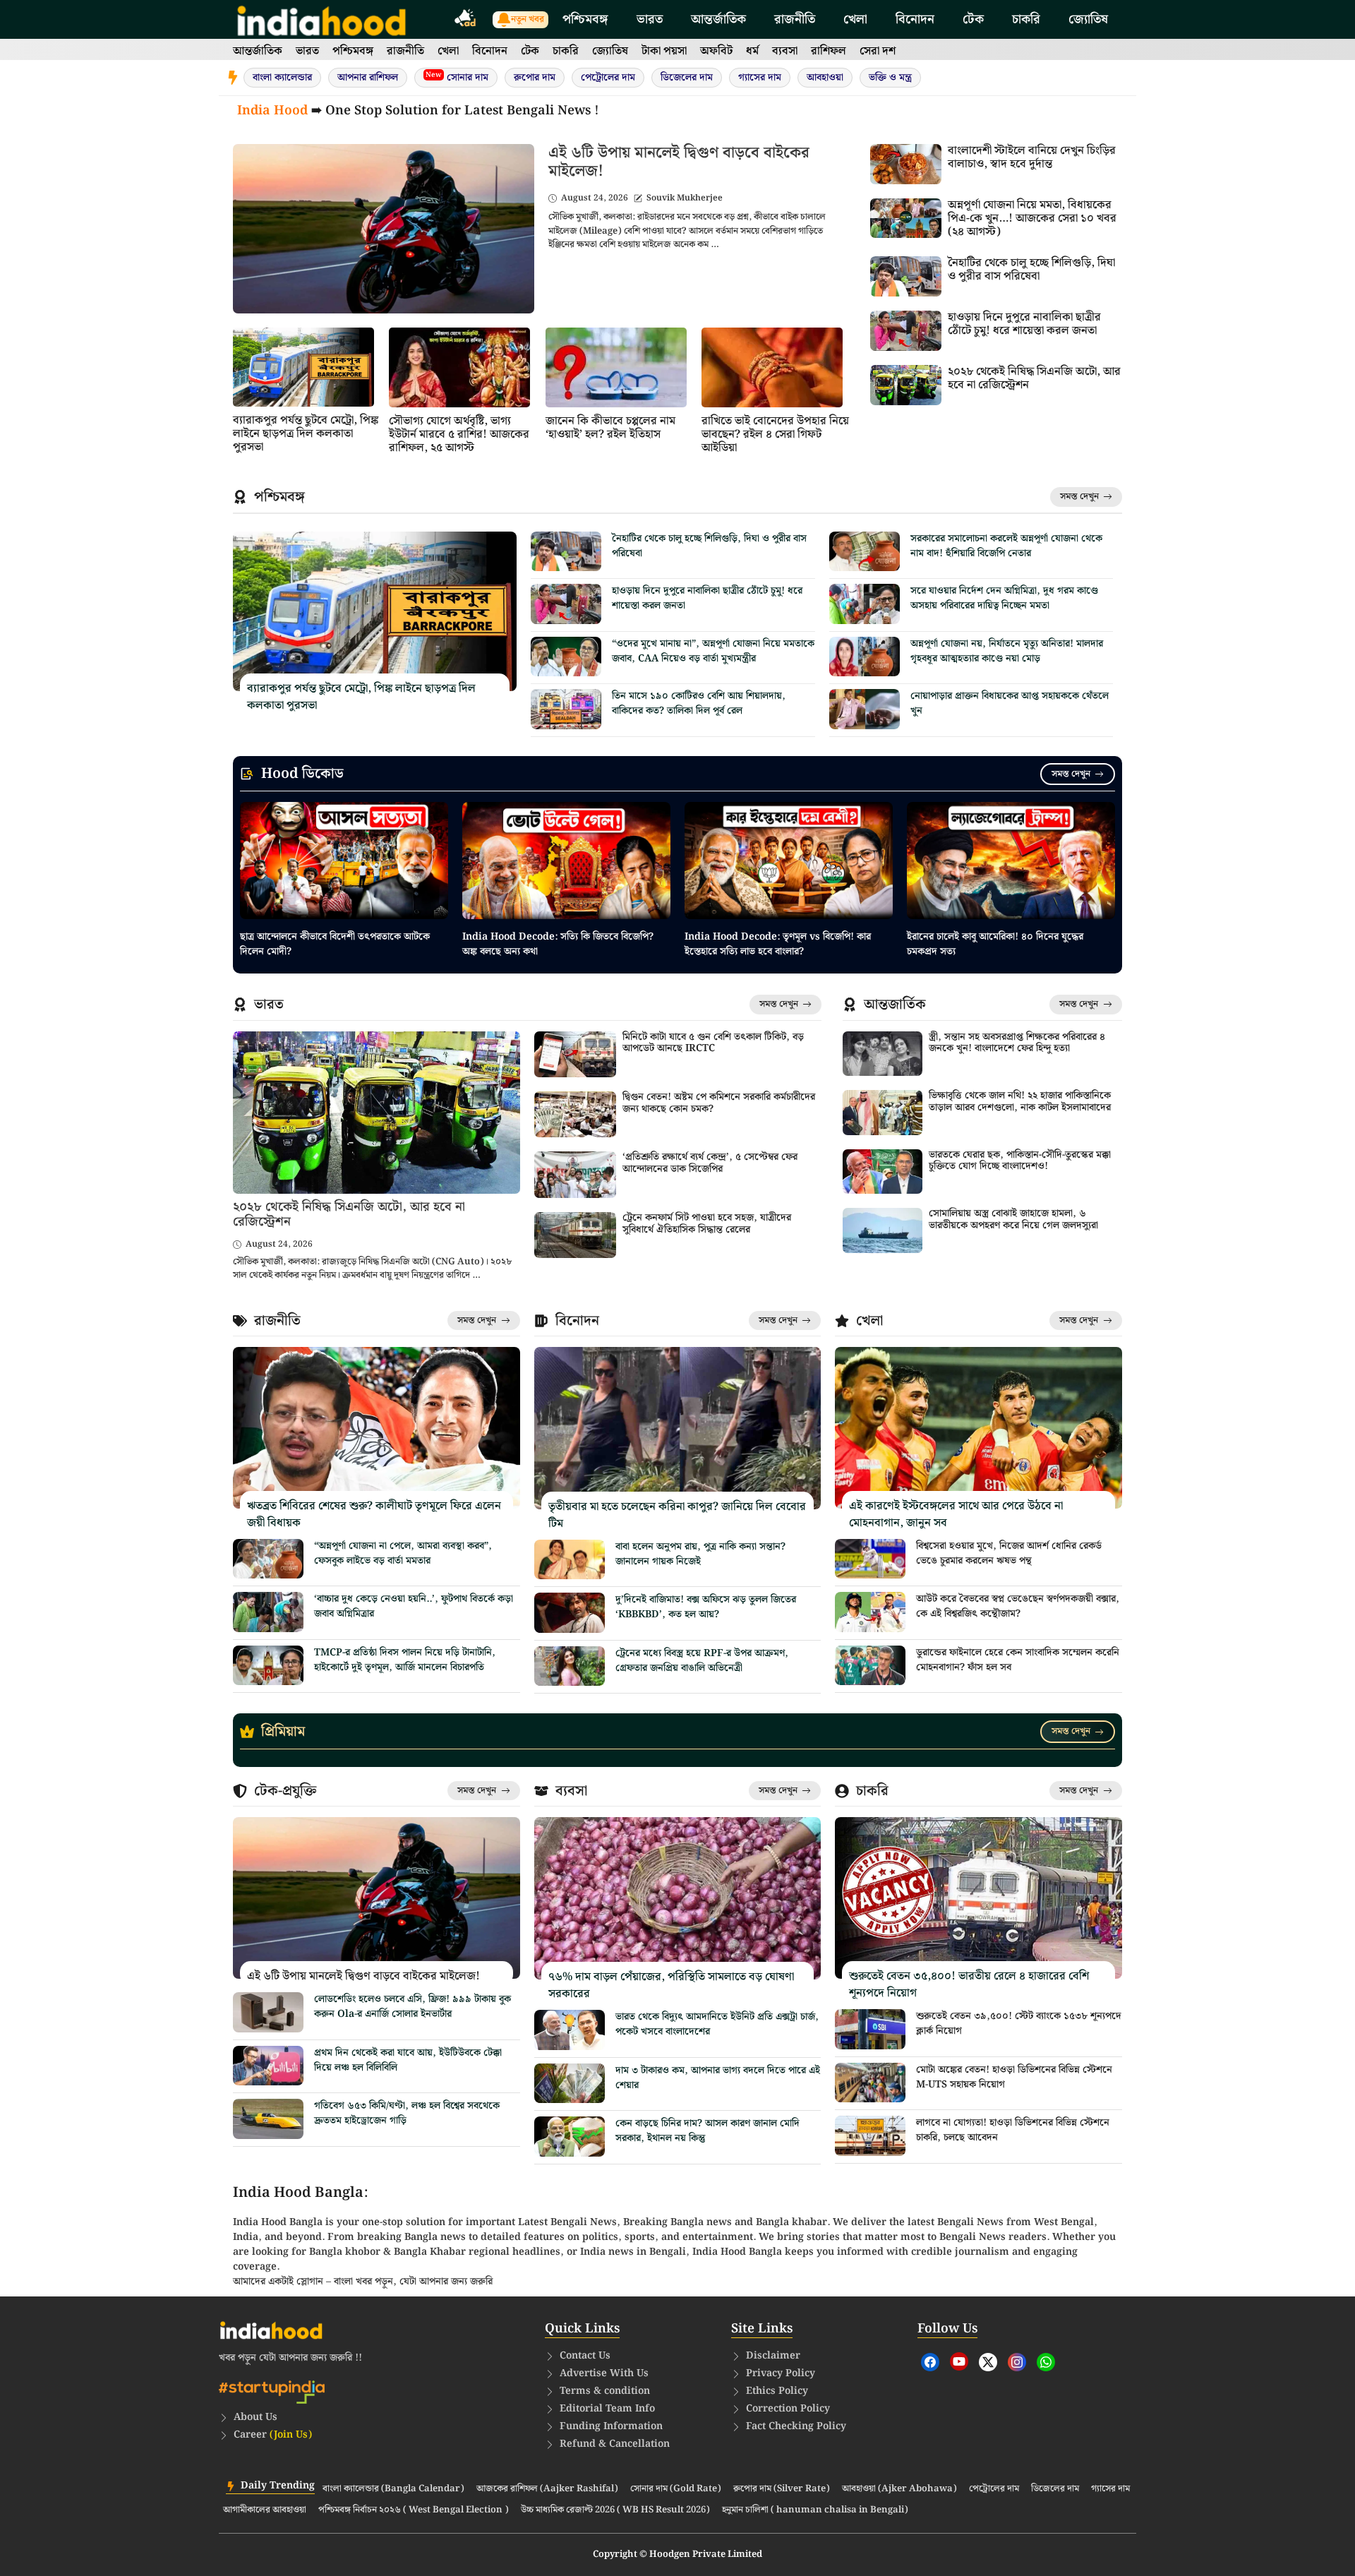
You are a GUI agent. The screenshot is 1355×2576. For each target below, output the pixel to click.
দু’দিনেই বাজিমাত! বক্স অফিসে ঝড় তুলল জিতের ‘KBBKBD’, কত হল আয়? (706, 1607)
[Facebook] (930, 2362)
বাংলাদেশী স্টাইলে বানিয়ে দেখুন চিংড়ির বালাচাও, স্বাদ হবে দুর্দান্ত (1032, 157)
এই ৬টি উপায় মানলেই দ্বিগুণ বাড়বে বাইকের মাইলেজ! (679, 162)
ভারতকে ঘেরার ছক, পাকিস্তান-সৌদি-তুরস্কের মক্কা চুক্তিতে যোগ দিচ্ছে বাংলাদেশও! (1020, 1161)
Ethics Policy (777, 2391)
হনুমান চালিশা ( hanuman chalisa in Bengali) (815, 2510)
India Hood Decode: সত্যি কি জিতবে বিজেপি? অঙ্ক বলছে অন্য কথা (558, 944)
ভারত (650, 19)
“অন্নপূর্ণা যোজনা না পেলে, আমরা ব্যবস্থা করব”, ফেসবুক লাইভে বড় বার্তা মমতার (403, 1553)
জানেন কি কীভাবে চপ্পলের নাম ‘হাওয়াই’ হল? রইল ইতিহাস (610, 428)
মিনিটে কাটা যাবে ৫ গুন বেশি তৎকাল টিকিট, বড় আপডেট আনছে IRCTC (713, 1043)
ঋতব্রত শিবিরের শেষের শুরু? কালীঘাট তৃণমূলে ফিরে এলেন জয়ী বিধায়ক (374, 1515)
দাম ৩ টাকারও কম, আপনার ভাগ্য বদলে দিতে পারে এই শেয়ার (718, 2078)
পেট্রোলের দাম (608, 78)
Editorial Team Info (607, 2409)
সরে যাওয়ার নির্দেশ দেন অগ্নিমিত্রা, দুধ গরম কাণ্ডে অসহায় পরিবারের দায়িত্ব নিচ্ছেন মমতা (1004, 598)
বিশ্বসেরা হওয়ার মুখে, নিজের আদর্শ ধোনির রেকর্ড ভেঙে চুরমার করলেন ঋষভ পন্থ (1009, 1553)
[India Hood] (321, 19)
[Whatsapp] (1046, 2362)
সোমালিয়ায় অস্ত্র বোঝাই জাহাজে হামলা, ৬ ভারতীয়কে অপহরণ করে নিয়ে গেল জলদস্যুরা (1013, 1220)
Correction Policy (788, 2409)
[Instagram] (1017, 2362)
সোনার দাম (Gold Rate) (676, 2489)
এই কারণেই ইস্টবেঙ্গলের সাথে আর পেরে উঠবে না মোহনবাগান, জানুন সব (956, 1515)
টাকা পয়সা (664, 51)
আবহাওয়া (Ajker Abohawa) (899, 2489)
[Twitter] (988, 2362)
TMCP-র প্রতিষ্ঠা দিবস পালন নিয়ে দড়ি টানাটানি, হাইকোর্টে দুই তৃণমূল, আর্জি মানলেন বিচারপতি (405, 1660)
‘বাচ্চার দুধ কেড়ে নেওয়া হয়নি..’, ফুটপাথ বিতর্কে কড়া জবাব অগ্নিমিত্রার (414, 1606)
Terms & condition (605, 2391)
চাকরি (1026, 19)
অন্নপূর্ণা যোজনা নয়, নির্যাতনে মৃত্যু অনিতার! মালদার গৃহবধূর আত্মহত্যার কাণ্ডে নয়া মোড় (1007, 651)
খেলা (855, 19)
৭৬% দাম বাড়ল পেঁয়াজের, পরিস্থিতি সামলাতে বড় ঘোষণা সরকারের (671, 1985)
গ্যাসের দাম (760, 78)
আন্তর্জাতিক (718, 19)
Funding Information (611, 2426)
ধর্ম (752, 51)
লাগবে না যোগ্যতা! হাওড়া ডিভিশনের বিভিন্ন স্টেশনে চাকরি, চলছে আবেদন (1013, 2130)
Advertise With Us (604, 2373)
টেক (973, 19)
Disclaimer (773, 2356)
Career (273, 2435)
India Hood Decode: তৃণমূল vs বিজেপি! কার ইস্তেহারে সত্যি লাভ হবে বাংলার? (778, 944)
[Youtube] (959, 2361)
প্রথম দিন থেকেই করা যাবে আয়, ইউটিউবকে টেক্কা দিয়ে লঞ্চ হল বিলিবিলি (408, 2060)
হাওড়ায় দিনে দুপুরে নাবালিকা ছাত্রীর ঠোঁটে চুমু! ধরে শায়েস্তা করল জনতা (1024, 324)
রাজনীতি (795, 19)
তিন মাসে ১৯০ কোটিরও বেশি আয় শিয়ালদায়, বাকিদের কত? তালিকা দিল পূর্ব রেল (699, 703)
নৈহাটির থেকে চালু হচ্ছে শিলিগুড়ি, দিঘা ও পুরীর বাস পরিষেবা (1031, 270)
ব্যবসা (785, 51)
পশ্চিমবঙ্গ (585, 19)
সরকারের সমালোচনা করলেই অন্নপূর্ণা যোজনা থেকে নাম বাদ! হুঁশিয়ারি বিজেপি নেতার (1006, 546)
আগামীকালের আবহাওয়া (265, 2510)
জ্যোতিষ (1088, 19)
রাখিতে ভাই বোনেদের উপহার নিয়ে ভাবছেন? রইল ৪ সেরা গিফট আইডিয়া (775, 435)
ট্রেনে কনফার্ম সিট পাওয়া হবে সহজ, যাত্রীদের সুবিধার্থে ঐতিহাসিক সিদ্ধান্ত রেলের (707, 1224)
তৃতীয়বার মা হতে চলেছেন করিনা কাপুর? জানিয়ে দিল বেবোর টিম (677, 1515)
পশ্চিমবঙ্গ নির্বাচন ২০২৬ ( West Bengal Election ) (414, 2510)
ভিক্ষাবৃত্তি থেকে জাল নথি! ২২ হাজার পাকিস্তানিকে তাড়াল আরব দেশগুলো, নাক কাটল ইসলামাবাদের (1020, 1102)
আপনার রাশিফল (368, 78)
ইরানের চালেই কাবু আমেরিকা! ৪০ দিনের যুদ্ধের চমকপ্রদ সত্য (995, 944)
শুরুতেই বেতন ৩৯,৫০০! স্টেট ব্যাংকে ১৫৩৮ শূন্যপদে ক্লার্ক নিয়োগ (1019, 2024)
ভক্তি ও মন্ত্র (890, 78)
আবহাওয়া (825, 78)
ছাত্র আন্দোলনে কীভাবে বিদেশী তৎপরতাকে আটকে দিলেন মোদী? (335, 944)
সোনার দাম (457, 77)
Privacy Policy (781, 2373)
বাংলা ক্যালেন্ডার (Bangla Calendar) (393, 2489)
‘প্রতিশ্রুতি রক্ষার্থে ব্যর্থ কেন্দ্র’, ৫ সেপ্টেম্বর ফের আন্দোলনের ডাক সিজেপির (710, 1163)
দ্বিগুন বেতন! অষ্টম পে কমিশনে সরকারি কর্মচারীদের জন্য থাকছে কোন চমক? (719, 1103)
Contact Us (585, 2356)
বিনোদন (915, 19)
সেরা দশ (878, 51)
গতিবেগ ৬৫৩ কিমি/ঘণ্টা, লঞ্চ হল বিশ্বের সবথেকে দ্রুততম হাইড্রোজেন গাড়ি (407, 2113)
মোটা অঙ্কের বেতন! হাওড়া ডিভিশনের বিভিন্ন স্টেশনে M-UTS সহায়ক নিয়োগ (1014, 2077)
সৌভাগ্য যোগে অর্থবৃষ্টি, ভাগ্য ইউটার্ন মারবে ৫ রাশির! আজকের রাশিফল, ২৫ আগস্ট (459, 435)
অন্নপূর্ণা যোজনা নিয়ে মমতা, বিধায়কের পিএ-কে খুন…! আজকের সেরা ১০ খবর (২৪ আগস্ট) (1032, 218)
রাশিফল (829, 51)
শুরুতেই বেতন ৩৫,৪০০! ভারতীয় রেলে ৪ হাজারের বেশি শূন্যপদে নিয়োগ (969, 1985)
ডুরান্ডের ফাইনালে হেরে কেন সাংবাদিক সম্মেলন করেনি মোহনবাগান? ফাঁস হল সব (1018, 1660)
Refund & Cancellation (615, 2444)
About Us (255, 2417)
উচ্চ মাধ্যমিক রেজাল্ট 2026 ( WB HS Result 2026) (615, 2510)
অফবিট (716, 51)
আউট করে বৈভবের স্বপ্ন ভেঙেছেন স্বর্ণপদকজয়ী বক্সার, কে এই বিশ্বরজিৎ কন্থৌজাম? (1018, 1606)
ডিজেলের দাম (687, 78)
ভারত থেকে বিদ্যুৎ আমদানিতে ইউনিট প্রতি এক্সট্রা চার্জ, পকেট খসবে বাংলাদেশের (717, 2024)
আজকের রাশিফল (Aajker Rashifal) (547, 2489)
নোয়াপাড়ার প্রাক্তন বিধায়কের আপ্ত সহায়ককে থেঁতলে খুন (1010, 703)
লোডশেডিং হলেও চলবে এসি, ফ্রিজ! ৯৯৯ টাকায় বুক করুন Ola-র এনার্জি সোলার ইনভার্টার (412, 2007)
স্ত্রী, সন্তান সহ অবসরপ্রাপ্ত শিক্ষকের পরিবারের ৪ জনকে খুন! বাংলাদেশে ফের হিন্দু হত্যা (1017, 1043)
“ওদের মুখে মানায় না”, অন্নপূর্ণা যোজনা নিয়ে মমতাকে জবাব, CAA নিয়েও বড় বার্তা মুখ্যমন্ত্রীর (713, 651)
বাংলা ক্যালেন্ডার (282, 78)
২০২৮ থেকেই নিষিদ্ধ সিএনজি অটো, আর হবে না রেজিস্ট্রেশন (1034, 378)
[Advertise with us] (466, 20)
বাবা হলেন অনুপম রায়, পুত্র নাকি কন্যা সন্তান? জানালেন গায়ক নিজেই (700, 1554)
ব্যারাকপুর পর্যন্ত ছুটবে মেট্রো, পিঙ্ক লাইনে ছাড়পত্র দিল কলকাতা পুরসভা (306, 434)
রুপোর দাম (535, 78)
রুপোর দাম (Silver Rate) (782, 2489)
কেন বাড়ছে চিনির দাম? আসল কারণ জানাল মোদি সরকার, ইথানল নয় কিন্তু (707, 2131)
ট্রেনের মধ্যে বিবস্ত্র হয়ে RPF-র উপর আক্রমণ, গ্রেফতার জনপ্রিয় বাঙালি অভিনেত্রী (702, 1661)
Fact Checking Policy (796, 2426)
